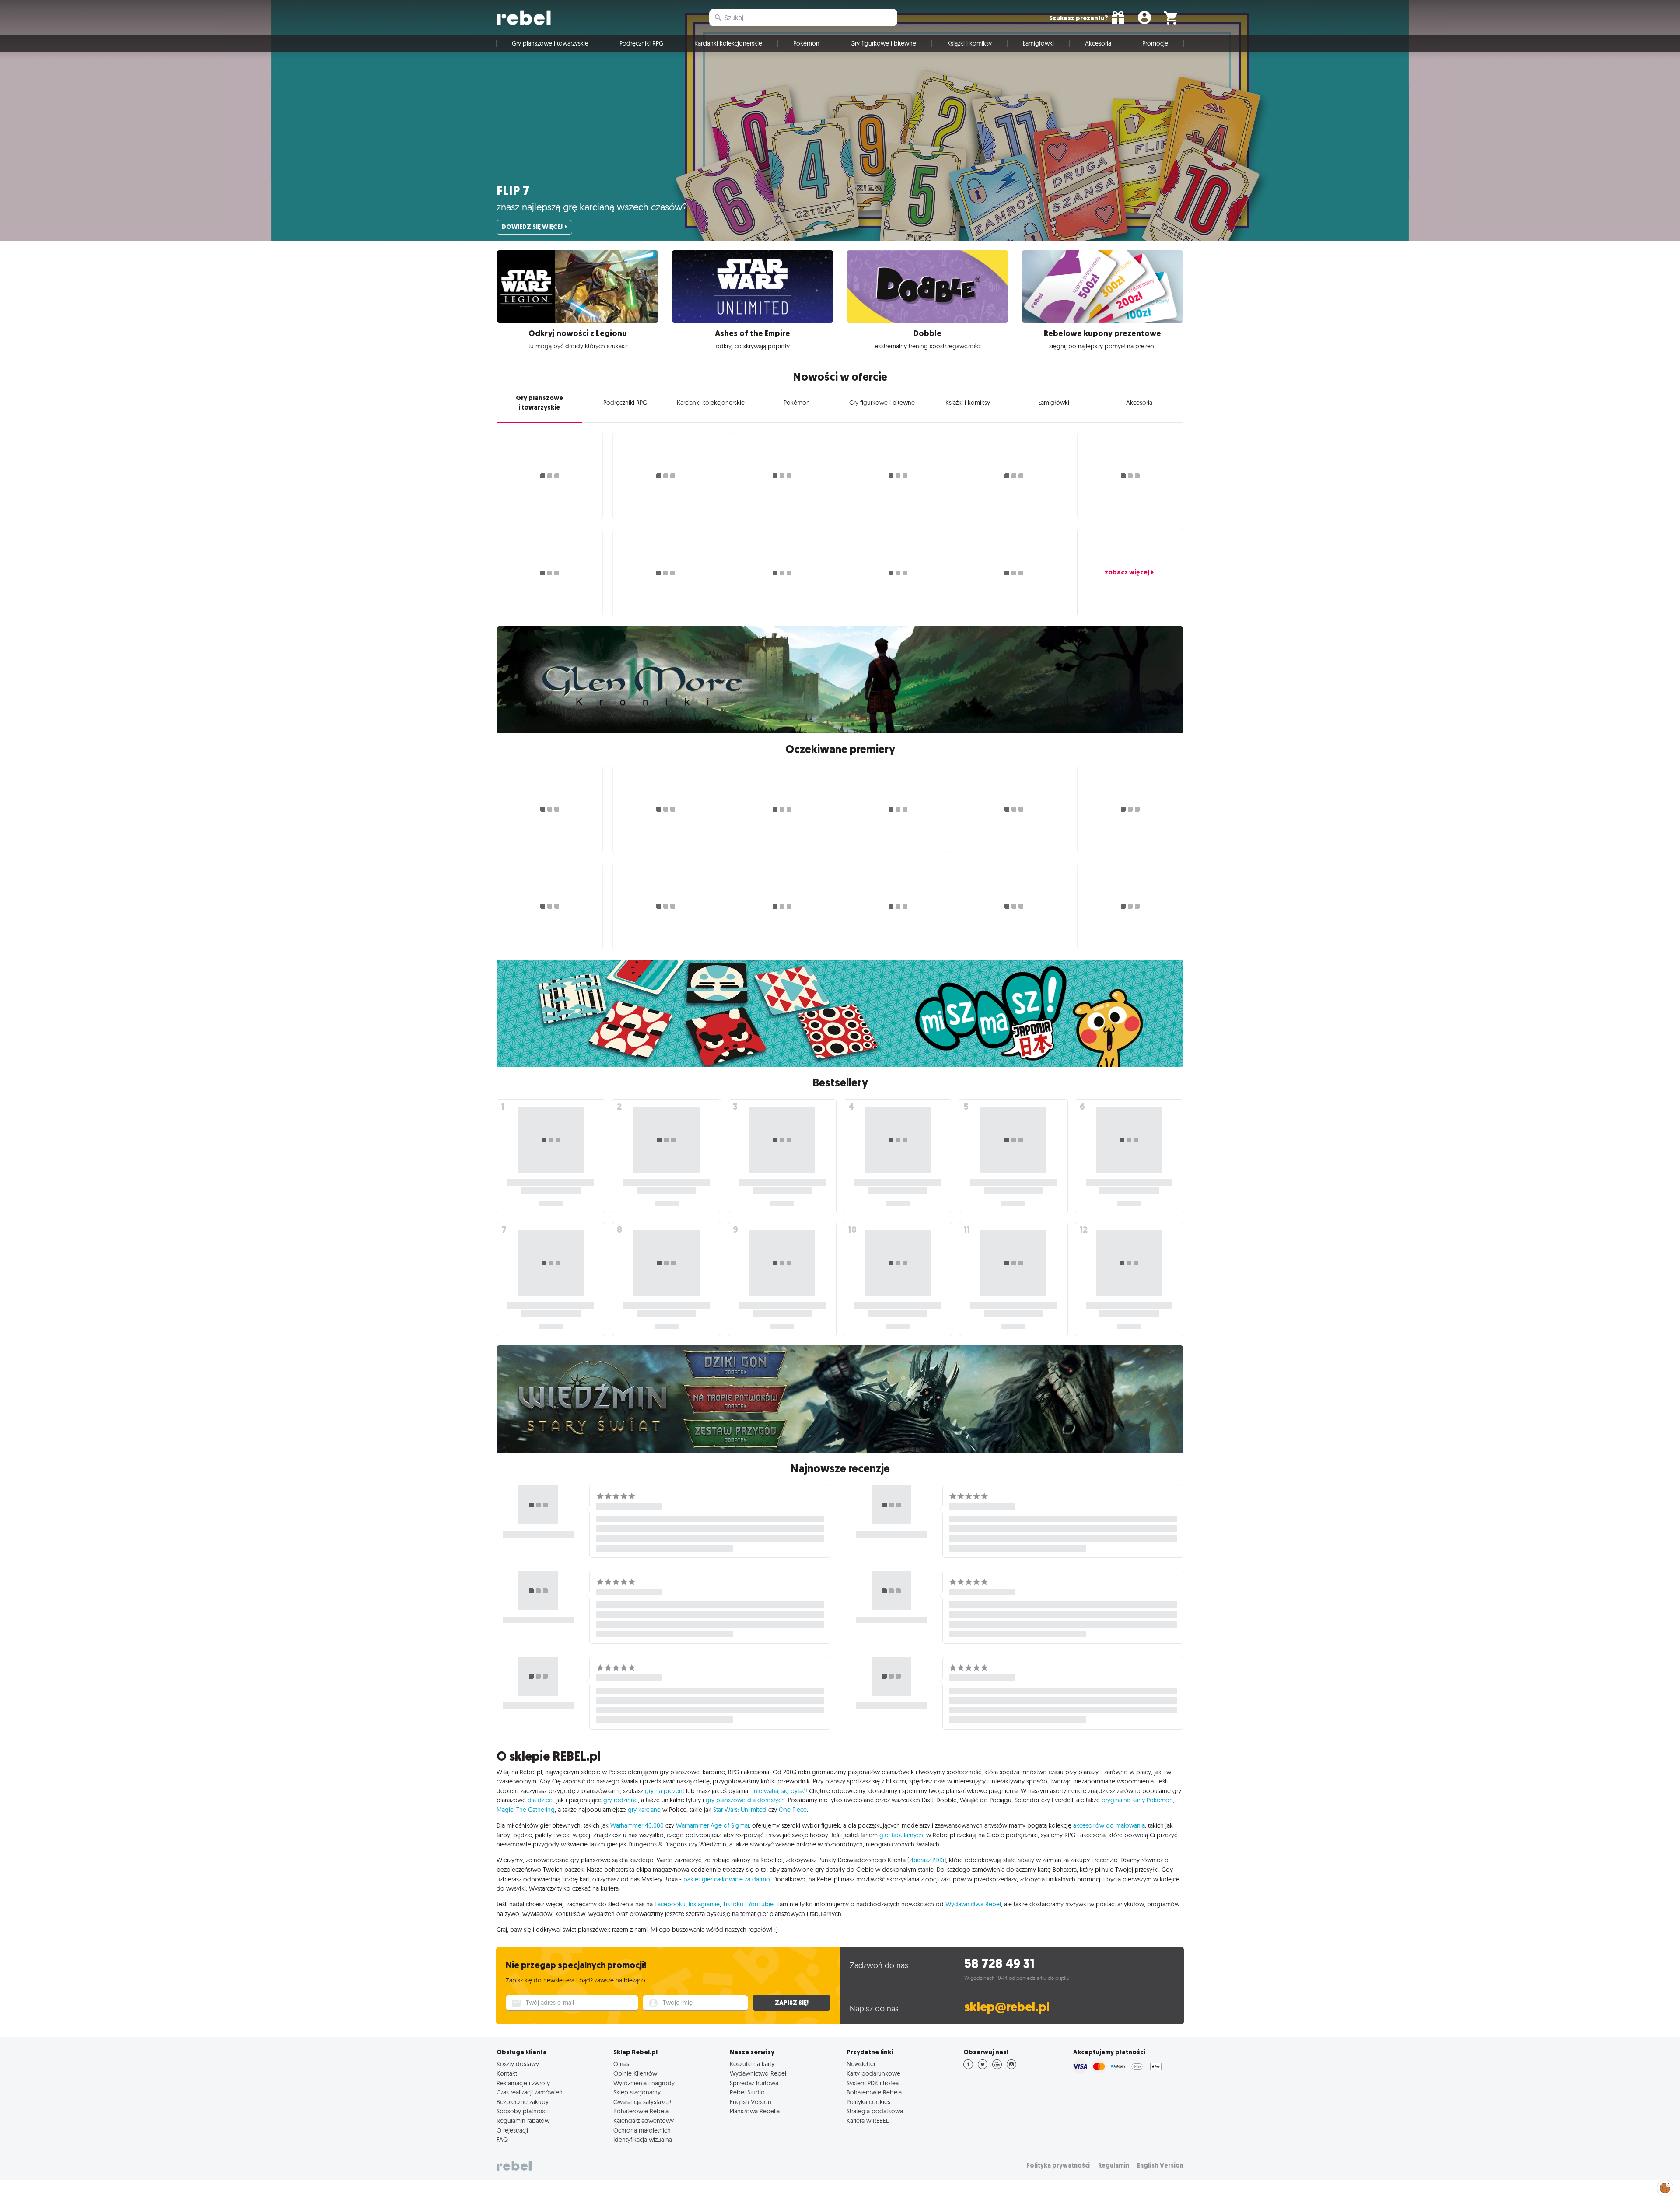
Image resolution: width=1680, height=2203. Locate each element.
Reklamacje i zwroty (523, 2083)
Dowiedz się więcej (532, 227)
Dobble (927, 333)
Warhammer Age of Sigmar (712, 1825)
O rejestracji (512, 2130)
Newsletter (861, 2064)
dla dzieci (541, 1800)
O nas (621, 2064)
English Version (751, 2102)
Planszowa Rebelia (755, 2111)
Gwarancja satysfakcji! (642, 2102)
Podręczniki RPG (641, 43)
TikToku (733, 1904)
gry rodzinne (621, 1800)
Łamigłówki (1038, 43)
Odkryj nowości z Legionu (578, 333)
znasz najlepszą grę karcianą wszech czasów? (592, 207)
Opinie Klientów (635, 2073)
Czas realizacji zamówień (530, 2092)
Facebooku (670, 1904)
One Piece (793, 1810)
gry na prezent (665, 1791)
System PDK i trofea (873, 2083)
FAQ (502, 2140)
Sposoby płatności (522, 2111)
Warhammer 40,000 (637, 1825)
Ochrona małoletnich (642, 2130)
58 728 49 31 (999, 1964)
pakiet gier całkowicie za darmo (727, 1879)
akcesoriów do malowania (1109, 1825)
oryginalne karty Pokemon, (1138, 1800)
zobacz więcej (1127, 572)
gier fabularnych (901, 1835)
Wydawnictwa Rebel (973, 1904)
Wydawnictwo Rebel (758, 2073)
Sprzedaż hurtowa (754, 2083)
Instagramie (704, 1904)
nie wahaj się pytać (780, 1791)
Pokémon (806, 43)
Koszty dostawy (518, 2064)
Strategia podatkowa (875, 2111)
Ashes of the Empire (752, 333)
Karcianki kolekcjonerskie (728, 43)
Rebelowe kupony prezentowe (1102, 333)
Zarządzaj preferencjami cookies (1665, 2187)
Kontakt (507, 2073)
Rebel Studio (747, 2092)
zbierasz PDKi (927, 1860)
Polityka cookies (868, 2102)
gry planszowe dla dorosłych (745, 1800)
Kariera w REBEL (868, 2121)
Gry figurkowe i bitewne (883, 43)
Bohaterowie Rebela (641, 2111)
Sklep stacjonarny (637, 2092)
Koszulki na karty (752, 2064)
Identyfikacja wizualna (643, 2140)
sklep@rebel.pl (1007, 2007)
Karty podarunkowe (873, 2073)
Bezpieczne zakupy (523, 2102)
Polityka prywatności (1058, 2166)
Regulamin (1114, 2166)
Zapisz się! (792, 2003)
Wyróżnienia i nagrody (644, 2083)
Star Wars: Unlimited (740, 1810)
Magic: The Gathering (526, 1810)
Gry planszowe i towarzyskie (550, 43)
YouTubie (761, 1904)
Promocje (1155, 43)
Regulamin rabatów (523, 2121)
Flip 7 (513, 191)
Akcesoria (1098, 43)
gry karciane (644, 1810)
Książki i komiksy (969, 43)
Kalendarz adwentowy (644, 2121)
